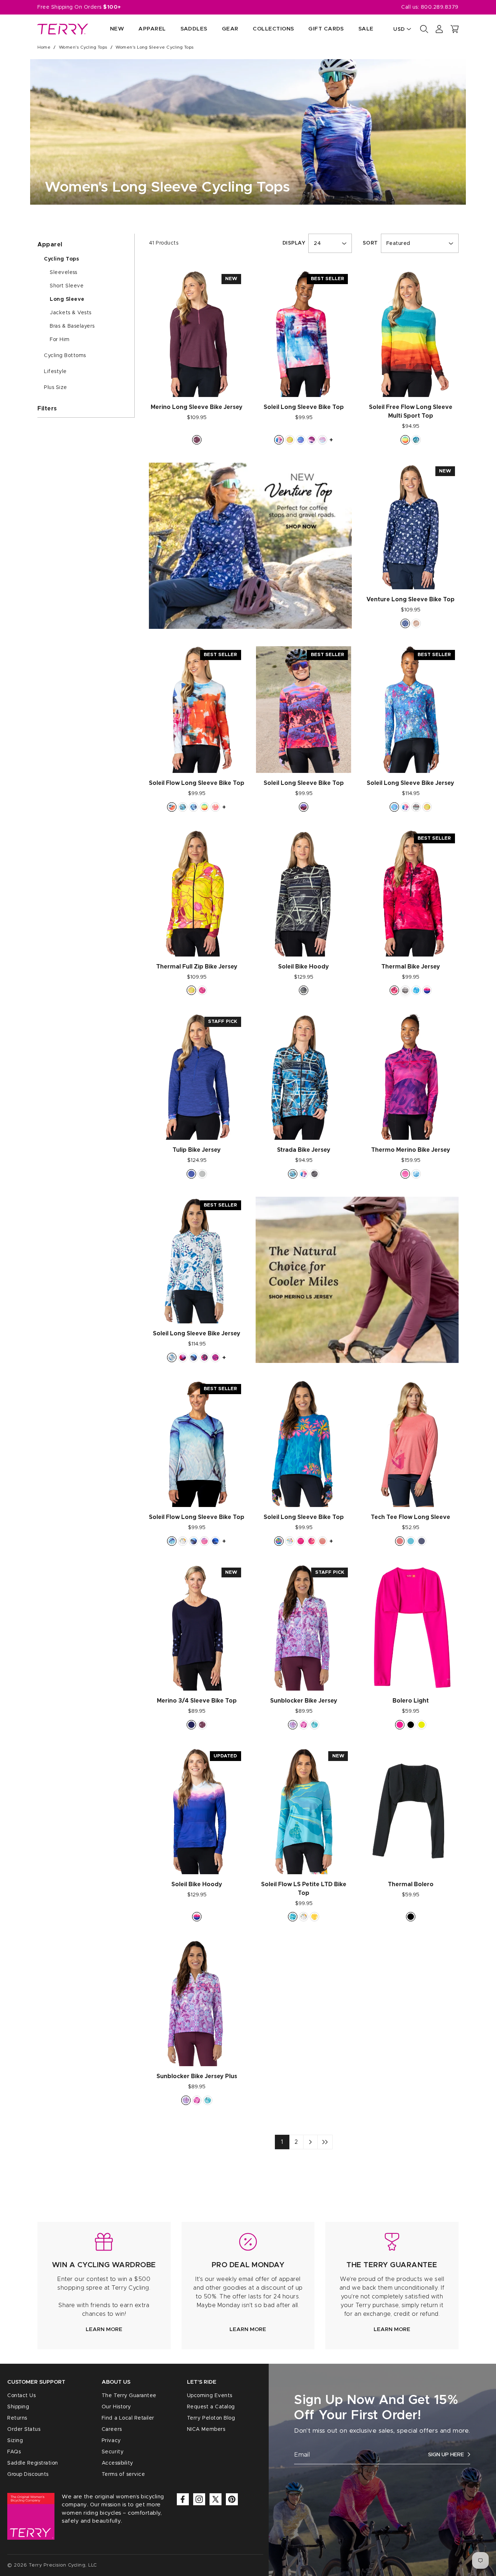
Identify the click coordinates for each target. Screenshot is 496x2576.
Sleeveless (63, 273)
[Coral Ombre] (322, 1541)
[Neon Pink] (400, 1725)
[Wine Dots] (197, 440)
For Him (60, 340)
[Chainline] (405, 1174)
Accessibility (117, 2463)
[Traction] (314, 1174)
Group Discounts (28, 2474)
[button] (455, 29)
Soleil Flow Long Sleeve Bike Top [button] (197, 783)
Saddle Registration (33, 2463)
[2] (325, 2142)
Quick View (197, 384)
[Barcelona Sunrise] (301, 1541)
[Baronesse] (215, 807)
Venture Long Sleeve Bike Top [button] (410, 599)
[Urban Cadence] (394, 807)
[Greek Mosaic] (172, 1357)
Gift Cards (326, 29)
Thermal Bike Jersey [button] (411, 967)
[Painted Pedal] (279, 440)
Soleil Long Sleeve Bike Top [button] (304, 407)
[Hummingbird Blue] (172, 1541)
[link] (104, 2286)
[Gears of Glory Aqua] (290, 1541)
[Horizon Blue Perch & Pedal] (411, 1541)
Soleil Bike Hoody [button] (304, 967)
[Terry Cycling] (63, 29)
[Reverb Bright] (202, 990)
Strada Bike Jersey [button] (304, 1150)
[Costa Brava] (293, 1917)
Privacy (111, 2441)
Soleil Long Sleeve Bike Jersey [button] (410, 783)
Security (113, 2452)
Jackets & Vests (71, 313)
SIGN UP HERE (446, 2455)
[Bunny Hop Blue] (405, 623)
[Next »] (310, 2142)
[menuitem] (110, 29)
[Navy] (191, 1725)
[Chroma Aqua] (416, 1174)
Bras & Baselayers (72, 326)
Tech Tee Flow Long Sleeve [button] (410, 1517)
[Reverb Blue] (416, 990)
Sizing (15, 2441)
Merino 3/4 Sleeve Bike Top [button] (197, 1701)
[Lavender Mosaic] (293, 1725)
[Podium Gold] (314, 1917)
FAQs (14, 2452)
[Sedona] (405, 440)
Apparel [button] (152, 29)
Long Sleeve (67, 299)
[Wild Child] (312, 1541)
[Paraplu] (304, 1725)
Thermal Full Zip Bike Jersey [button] (197, 967)
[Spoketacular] (322, 440)
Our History (116, 2407)
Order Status (24, 2429)
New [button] (117, 29)
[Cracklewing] (215, 1541)
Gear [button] (230, 29)
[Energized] (416, 807)
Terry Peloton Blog (211, 2418)
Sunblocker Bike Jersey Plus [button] (197, 2076)
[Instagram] (199, 2499)
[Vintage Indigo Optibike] (422, 1541)
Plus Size (56, 388)
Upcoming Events (210, 2396)
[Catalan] (279, 1541)
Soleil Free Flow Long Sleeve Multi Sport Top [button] (411, 411)
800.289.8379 (440, 7)
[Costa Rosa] (215, 1357)
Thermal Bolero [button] (411, 1884)
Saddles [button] (194, 29)
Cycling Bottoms (65, 356)
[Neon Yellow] (422, 1725)
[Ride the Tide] (301, 440)
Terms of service (123, 2474)
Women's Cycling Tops (83, 47)
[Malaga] (172, 807)
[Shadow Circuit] (405, 990)
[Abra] (312, 440)
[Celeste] (416, 440)
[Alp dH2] (183, 1357)
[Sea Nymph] (314, 1725)
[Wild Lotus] (394, 990)
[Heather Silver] (202, 1174)
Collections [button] (273, 29)
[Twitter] (216, 2499)
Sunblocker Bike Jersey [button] (304, 1701)
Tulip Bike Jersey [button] (197, 1150)
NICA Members (206, 2429)
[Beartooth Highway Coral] (304, 807)
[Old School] (304, 990)
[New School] (183, 807)
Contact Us (21, 2396)
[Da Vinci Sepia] (416, 623)
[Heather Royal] (191, 1174)
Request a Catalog (211, 2407)
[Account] (439, 29)
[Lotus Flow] (204, 1541)
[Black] (411, 1725)
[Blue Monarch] (194, 1357)
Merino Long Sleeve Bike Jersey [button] (197, 407)
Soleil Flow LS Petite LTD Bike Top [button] (304, 1889)
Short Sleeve (67, 286)
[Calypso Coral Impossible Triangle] (400, 1541)
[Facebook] (183, 2499)
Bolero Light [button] (411, 1701)
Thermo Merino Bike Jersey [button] (411, 1150)
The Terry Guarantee (129, 2396)
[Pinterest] (232, 2499)
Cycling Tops (62, 259)
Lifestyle (55, 372)
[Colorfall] (290, 440)
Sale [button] (366, 29)
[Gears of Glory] (183, 1541)
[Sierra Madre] (427, 990)
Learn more (104, 2329)
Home (44, 47)
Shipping (18, 2407)
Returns (17, 2418)
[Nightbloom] (194, 807)
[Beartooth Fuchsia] (204, 1357)
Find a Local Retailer (128, 2418)
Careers (112, 2429)
